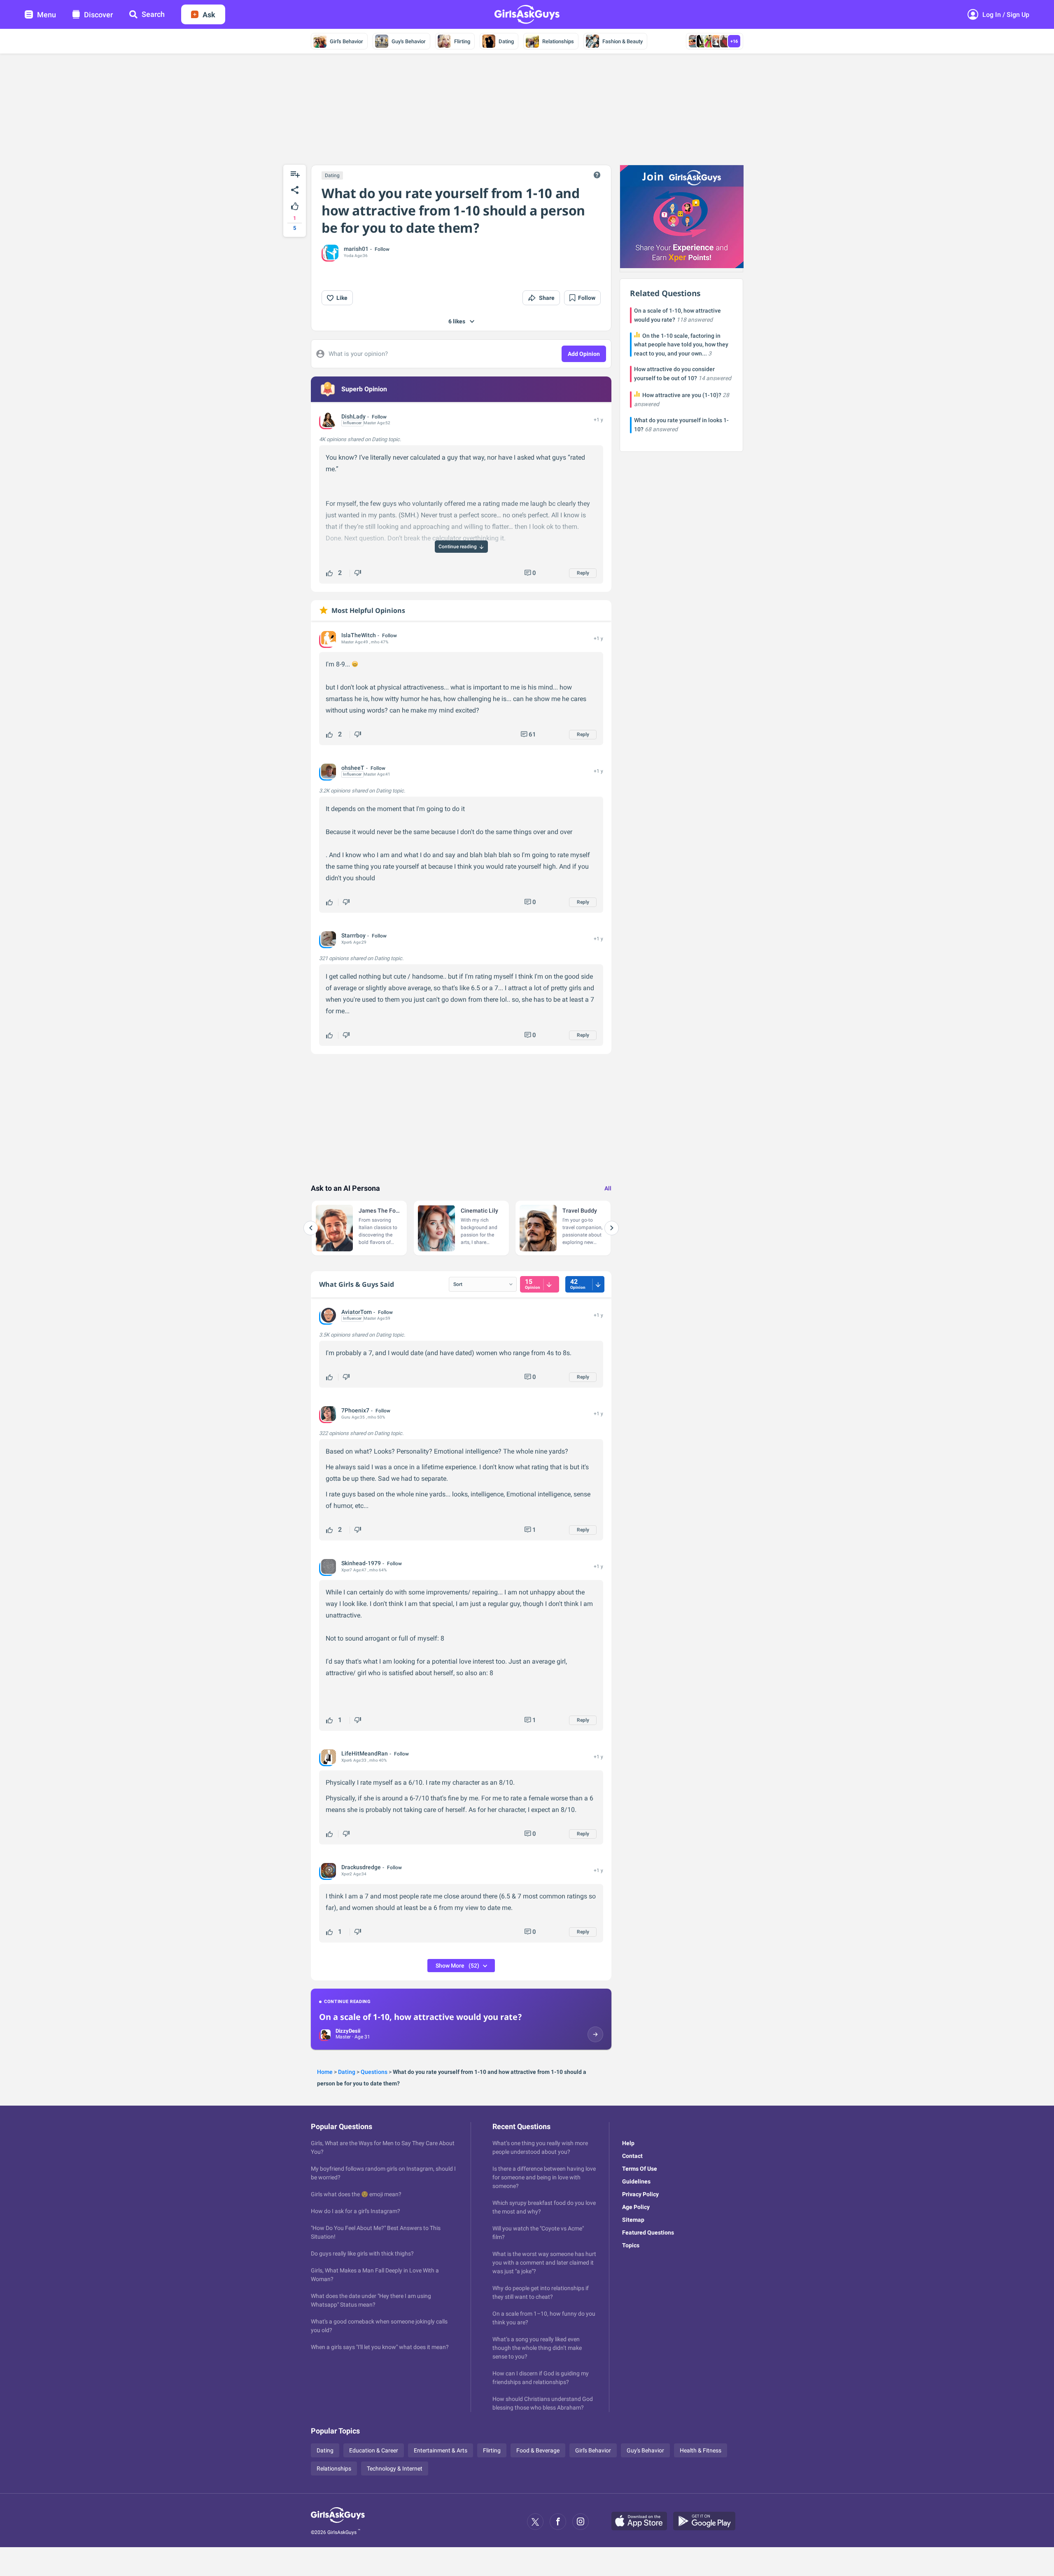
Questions (374, 2072)
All (608, 1188)
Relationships (558, 41)
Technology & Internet (395, 2468)
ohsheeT (353, 768)
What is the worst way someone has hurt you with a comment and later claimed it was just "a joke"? (544, 2263)
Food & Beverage (538, 2450)
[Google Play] (707, 2522)
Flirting (462, 41)
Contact (632, 2156)
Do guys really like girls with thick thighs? (362, 2253)
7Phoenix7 (355, 1410)
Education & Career (374, 2450)
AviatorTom (357, 1312)
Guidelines (636, 2181)
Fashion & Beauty (623, 41)
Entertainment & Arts (441, 2450)
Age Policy (636, 2207)
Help (628, 2143)
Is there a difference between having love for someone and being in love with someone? (544, 2177)
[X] (535, 2522)
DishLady (353, 416)
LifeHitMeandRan (365, 1753)
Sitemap (633, 2220)
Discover (98, 15)
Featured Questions (648, 2232)
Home (325, 2072)
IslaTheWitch (359, 635)
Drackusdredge (361, 1867)
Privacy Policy (640, 2194)
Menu (47, 15)
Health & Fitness (701, 2450)
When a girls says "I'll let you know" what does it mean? (380, 2347)
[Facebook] (558, 2522)
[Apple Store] (642, 2522)
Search (153, 14)
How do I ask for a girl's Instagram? (356, 2211)
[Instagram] (581, 2522)
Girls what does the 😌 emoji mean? (356, 2194)
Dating (506, 41)
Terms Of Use (640, 2169)
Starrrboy (353, 935)
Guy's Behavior (409, 41)
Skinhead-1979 (361, 1563)
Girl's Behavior (346, 41)
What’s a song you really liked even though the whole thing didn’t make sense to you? (537, 2348)
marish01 (356, 249)
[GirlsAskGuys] (338, 2522)
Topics (631, 2245)
